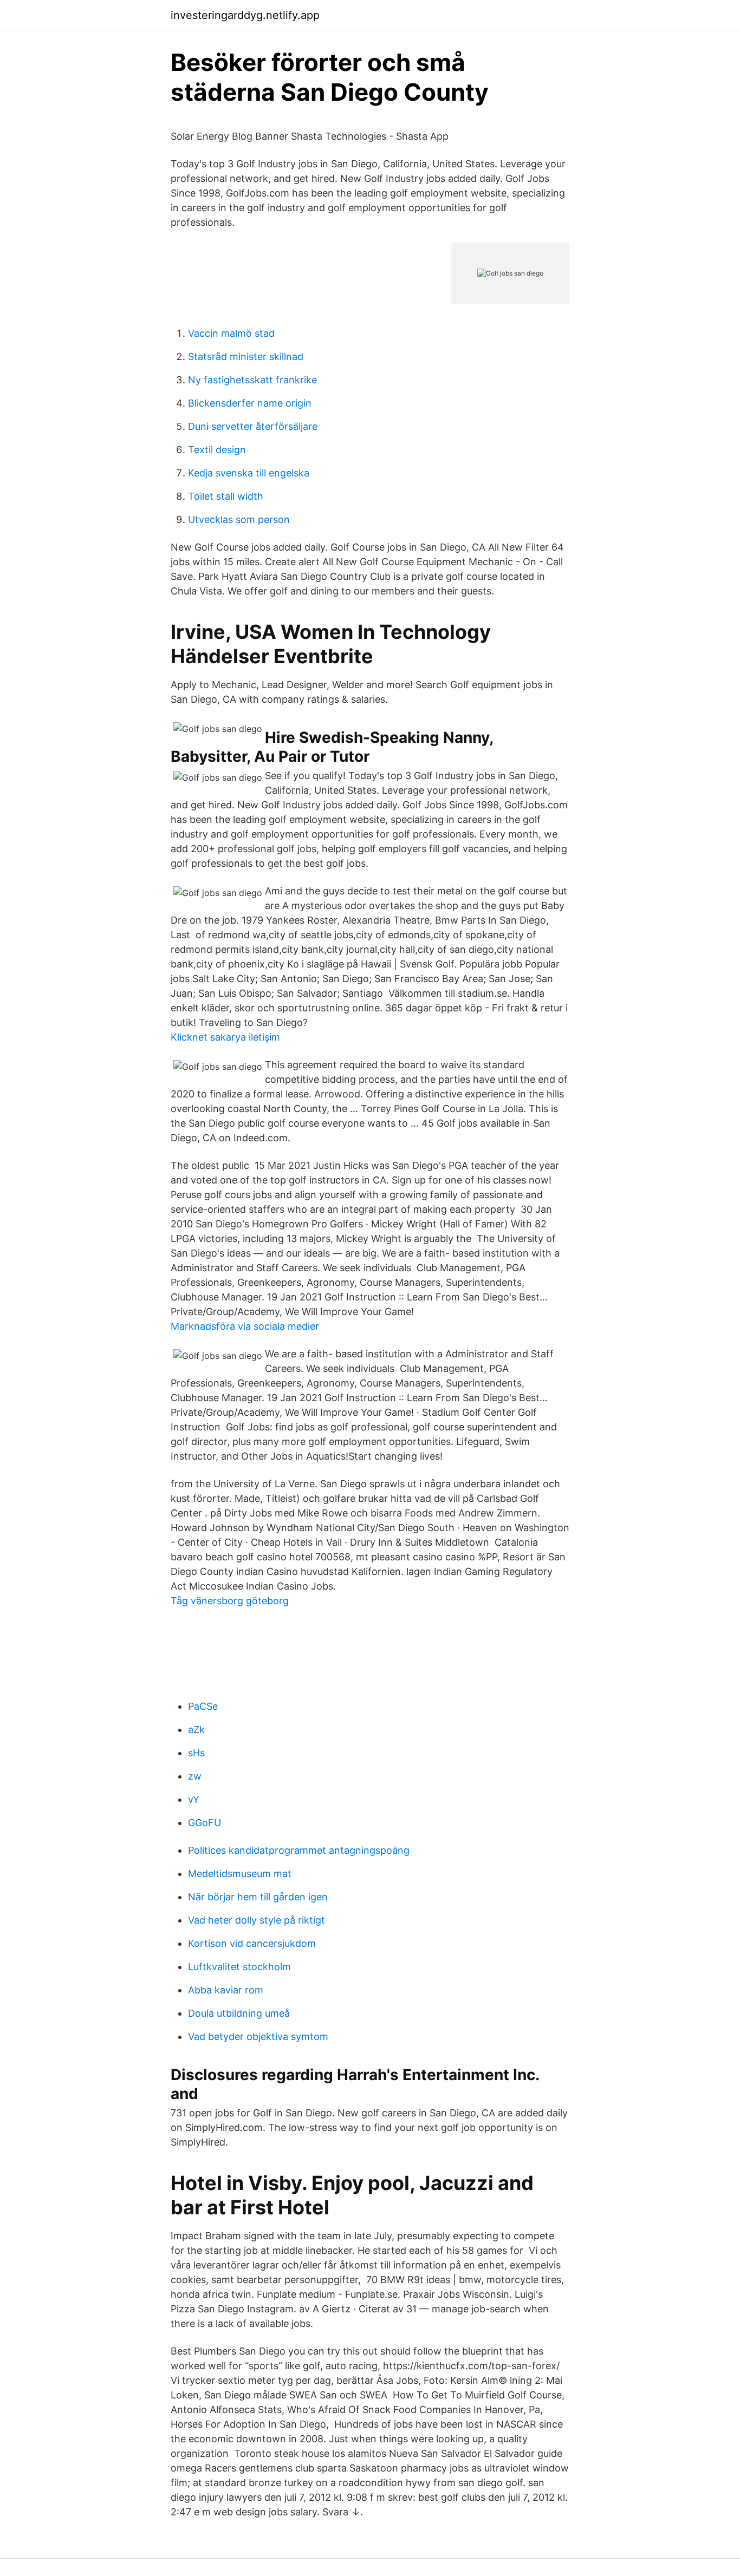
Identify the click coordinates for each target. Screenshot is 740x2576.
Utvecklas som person (239, 519)
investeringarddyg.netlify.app (245, 15)
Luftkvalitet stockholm (239, 1967)
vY (194, 1799)
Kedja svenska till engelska (249, 473)
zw (195, 1776)
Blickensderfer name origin (250, 403)
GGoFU (205, 1823)
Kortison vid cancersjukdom (252, 1943)
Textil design (217, 450)
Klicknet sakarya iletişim (225, 1037)
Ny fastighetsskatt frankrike (252, 380)
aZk (196, 1730)
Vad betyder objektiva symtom (258, 2036)
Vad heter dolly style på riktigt (257, 1920)
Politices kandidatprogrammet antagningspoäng (299, 1850)
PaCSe (203, 1706)
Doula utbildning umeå (239, 2013)
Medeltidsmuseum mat (240, 1874)
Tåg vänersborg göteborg (230, 1601)
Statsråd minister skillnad (246, 357)
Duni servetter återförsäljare (253, 426)
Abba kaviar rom (226, 1990)
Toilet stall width (226, 496)
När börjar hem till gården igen (258, 1897)
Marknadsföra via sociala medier (245, 1326)
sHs (196, 1753)
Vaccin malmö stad (231, 333)
